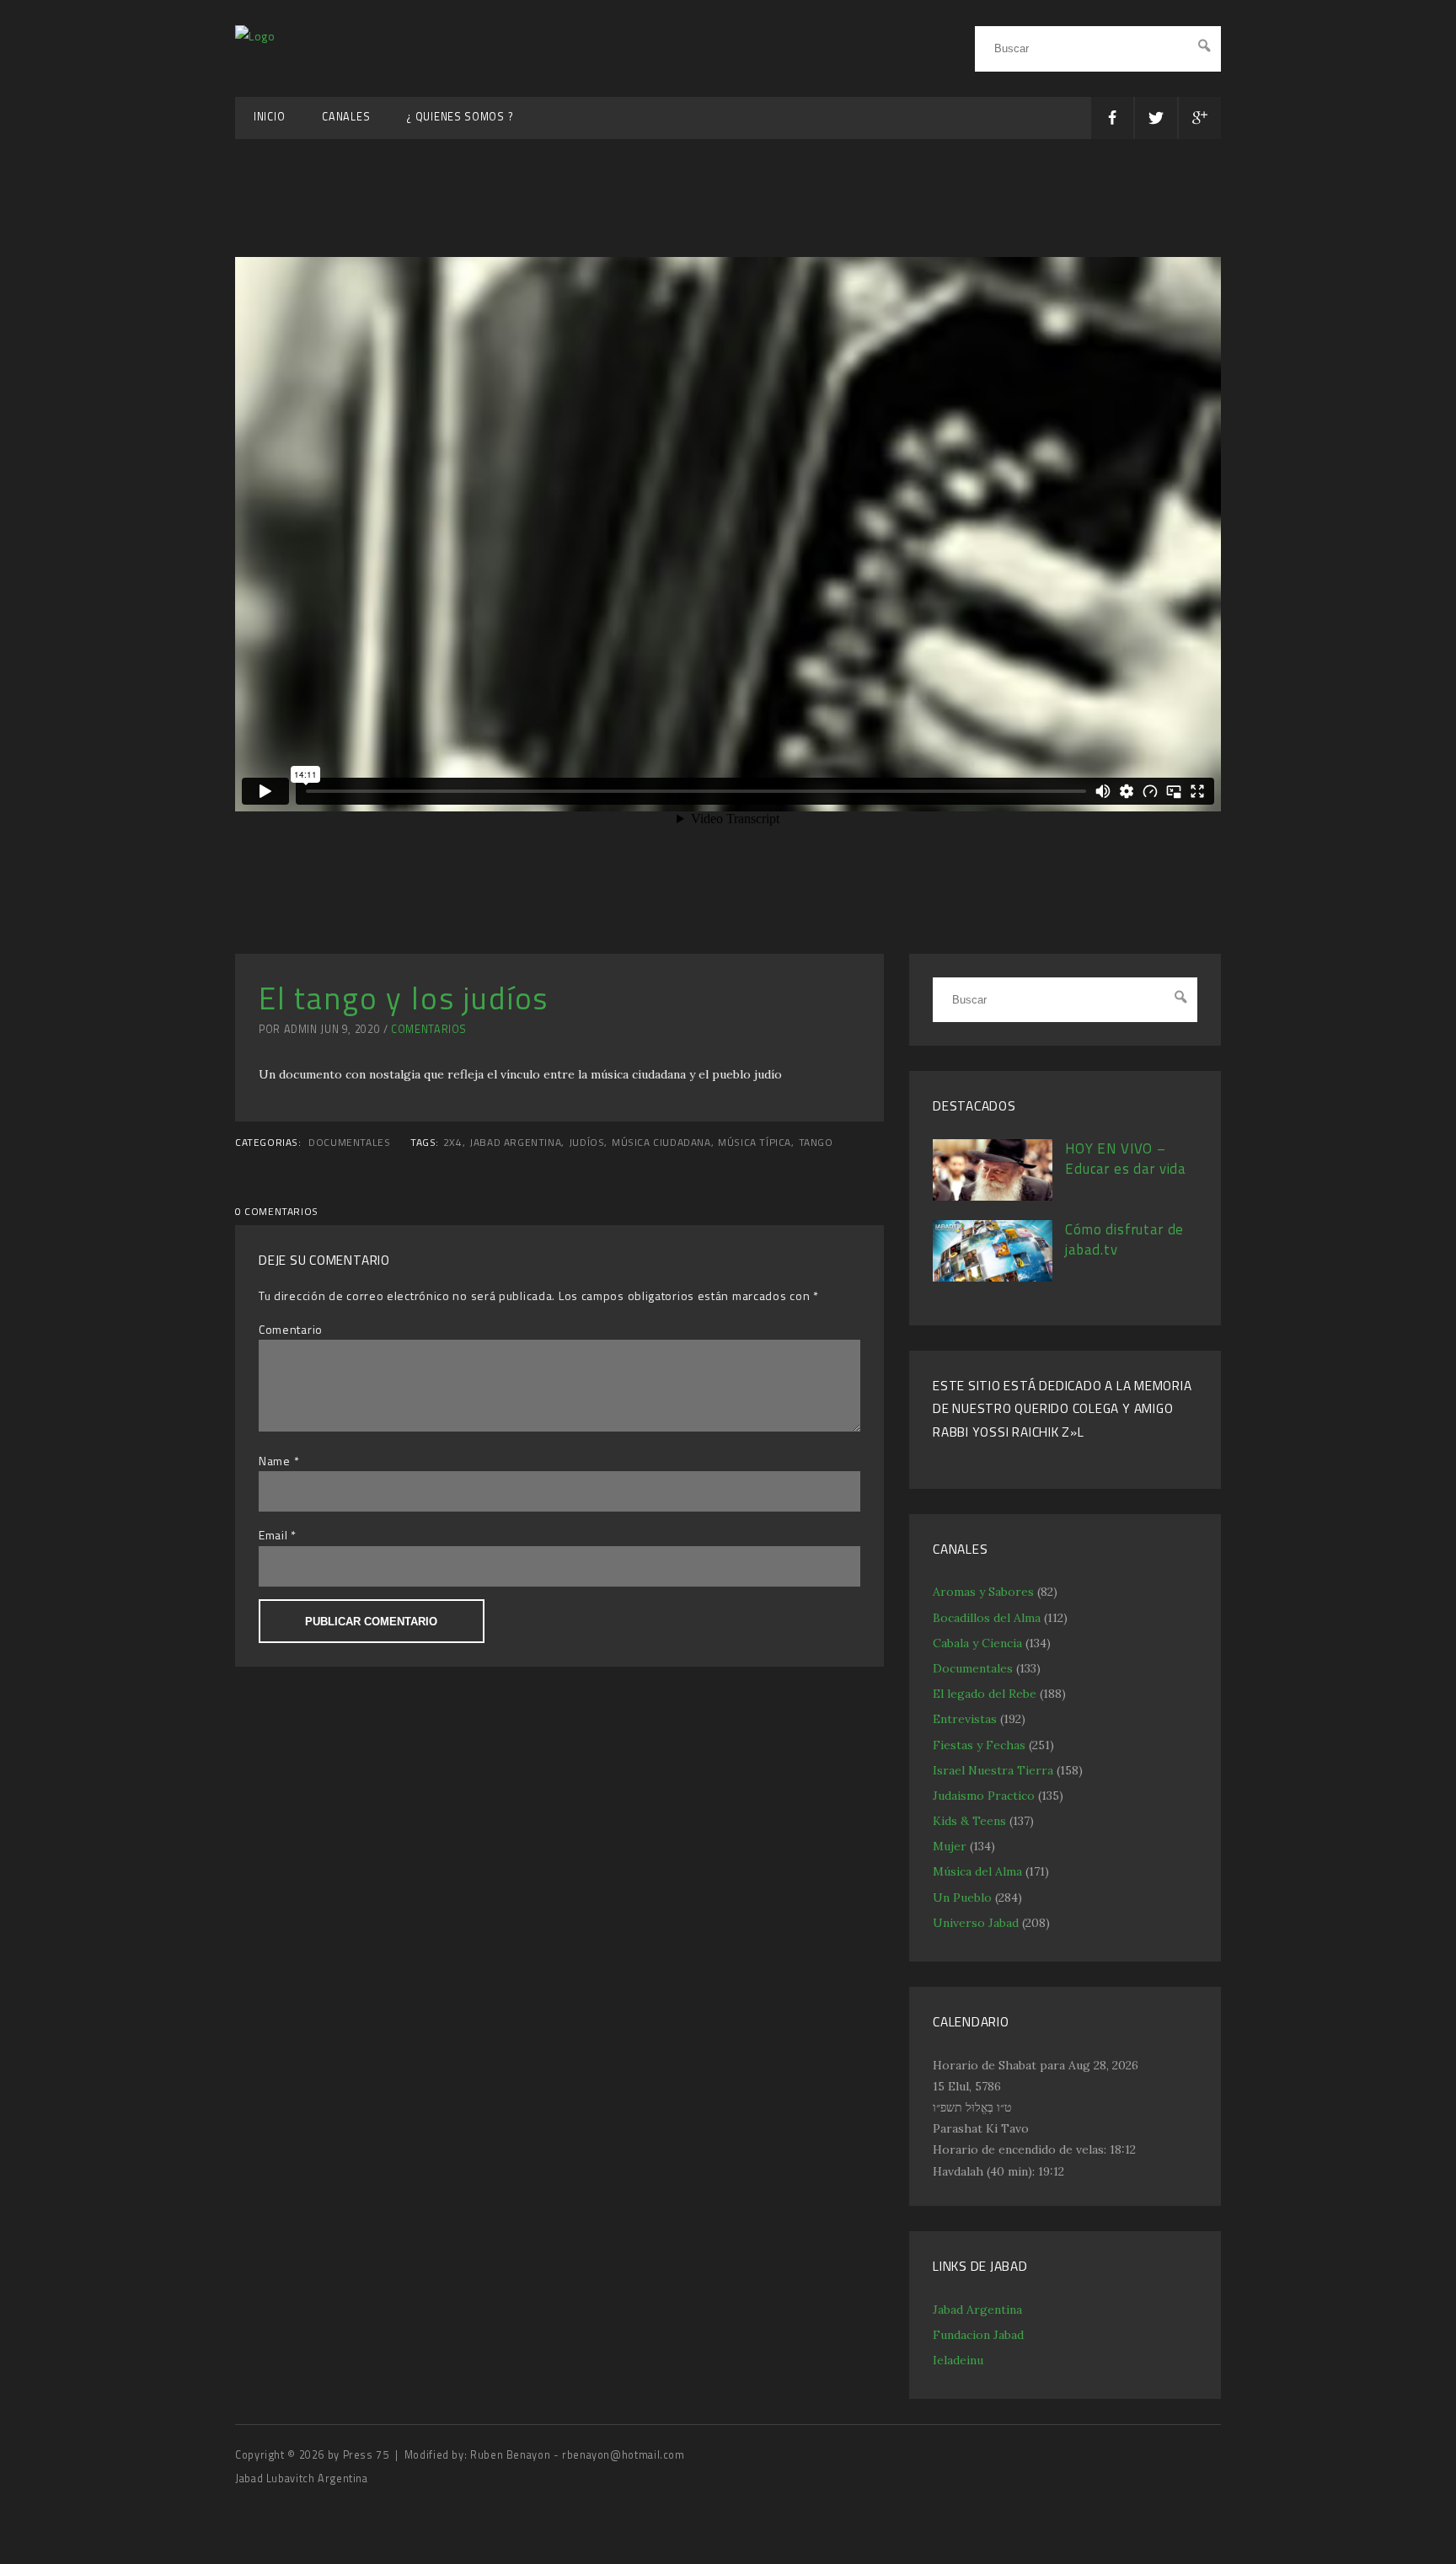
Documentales (349, 1143)
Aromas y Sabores (983, 1592)
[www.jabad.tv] (255, 36)
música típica (755, 1143)
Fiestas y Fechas (979, 1745)
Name (275, 1461)
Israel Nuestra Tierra (993, 1770)
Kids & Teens (969, 1821)
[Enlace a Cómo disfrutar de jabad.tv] (993, 1277)
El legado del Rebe (985, 1694)
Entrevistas (965, 1719)
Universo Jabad (976, 1923)
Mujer (950, 1846)
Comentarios (429, 1029)
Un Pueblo (962, 1898)
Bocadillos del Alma (987, 1618)
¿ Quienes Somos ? (460, 117)
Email (273, 1535)
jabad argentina (515, 1143)
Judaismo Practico (984, 1796)
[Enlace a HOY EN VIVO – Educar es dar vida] (993, 1196)
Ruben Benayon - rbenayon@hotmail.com (578, 2455)
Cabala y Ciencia (977, 1643)
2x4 (453, 1143)
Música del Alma (977, 1871)
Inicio (269, 117)
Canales (346, 117)
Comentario (291, 1329)
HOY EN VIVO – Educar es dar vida (1126, 1159)
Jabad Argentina (977, 2310)
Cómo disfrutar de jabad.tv (1124, 1239)
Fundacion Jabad (978, 2335)
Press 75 (368, 2455)
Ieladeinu (958, 2360)
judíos (587, 1143)
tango (816, 1143)
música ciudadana (661, 1143)
